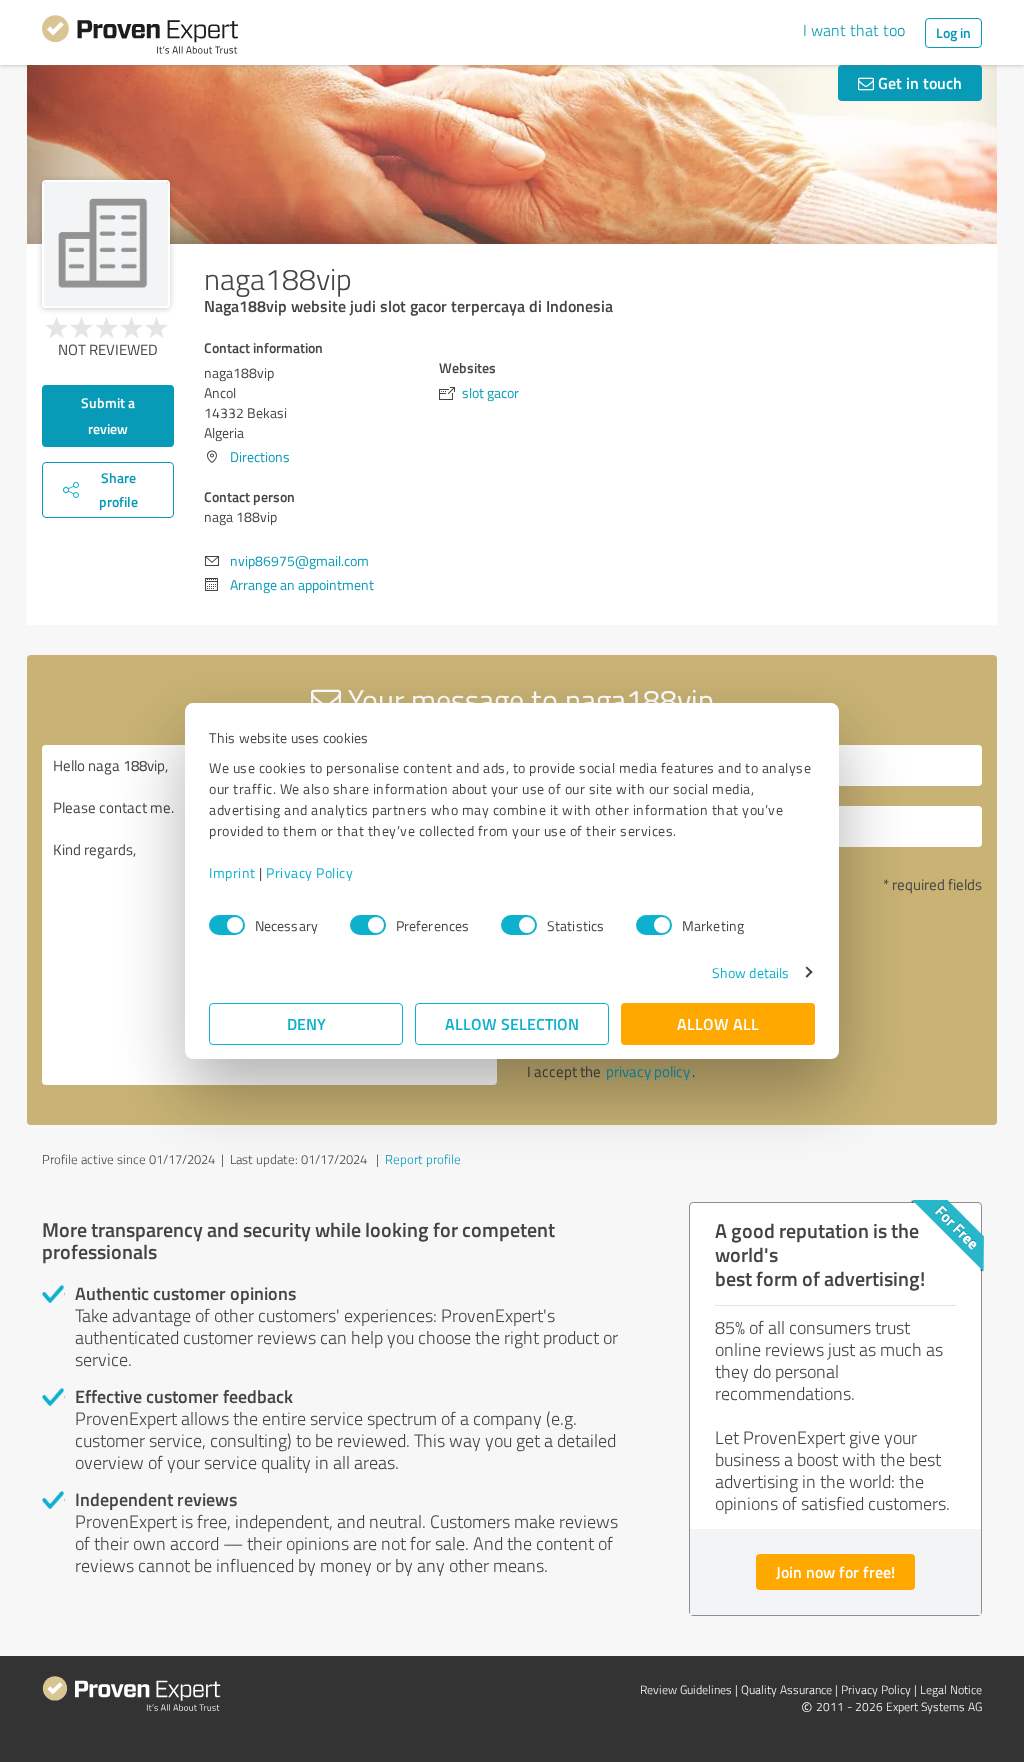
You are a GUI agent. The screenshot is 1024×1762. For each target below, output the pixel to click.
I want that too (854, 30)
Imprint (232, 872)
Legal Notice (951, 1689)
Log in (953, 32)
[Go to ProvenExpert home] (140, 38)
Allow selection (512, 1023)
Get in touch (918, 82)
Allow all (718, 1023)
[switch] (368, 925)
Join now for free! (835, 1571)
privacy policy (648, 1071)
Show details (750, 972)
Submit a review (108, 415)
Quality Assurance (786, 1689)
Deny (306, 1023)
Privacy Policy (309, 872)
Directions (260, 456)
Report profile (423, 1159)
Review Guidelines (686, 1689)
